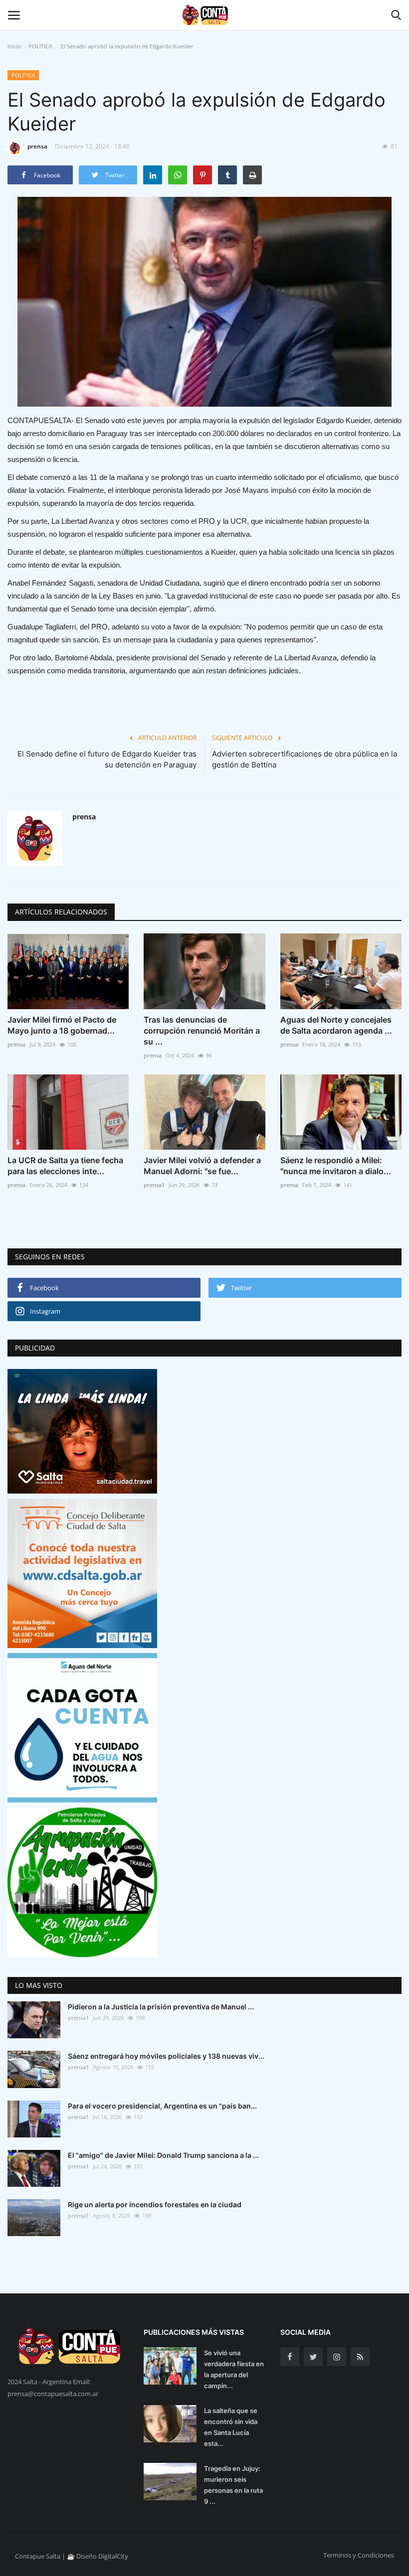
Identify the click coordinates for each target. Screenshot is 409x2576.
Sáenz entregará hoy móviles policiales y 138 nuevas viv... (166, 2056)
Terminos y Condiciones (359, 2555)
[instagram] (337, 2357)
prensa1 (154, 1185)
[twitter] (313, 2357)
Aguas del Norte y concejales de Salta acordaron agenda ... (336, 1025)
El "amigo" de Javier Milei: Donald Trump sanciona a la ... (163, 2155)
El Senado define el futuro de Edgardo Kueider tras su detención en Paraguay (107, 759)
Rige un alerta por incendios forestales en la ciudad (155, 2204)
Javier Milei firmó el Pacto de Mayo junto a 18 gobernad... (62, 1025)
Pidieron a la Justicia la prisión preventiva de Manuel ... (161, 2007)
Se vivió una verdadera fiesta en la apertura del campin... (234, 2369)
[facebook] (290, 2357)
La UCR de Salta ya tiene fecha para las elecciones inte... (65, 1166)
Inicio (14, 46)
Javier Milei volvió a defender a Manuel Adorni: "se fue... (202, 1166)
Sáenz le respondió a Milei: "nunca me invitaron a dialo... (336, 1166)
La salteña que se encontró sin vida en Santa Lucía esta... (231, 2427)
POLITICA (40, 46)
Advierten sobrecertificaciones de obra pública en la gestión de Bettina (305, 759)
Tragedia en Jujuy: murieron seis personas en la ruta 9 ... (233, 2485)
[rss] (360, 2357)
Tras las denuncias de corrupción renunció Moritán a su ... (202, 1031)
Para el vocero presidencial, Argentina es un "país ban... (162, 2106)
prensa (37, 146)
